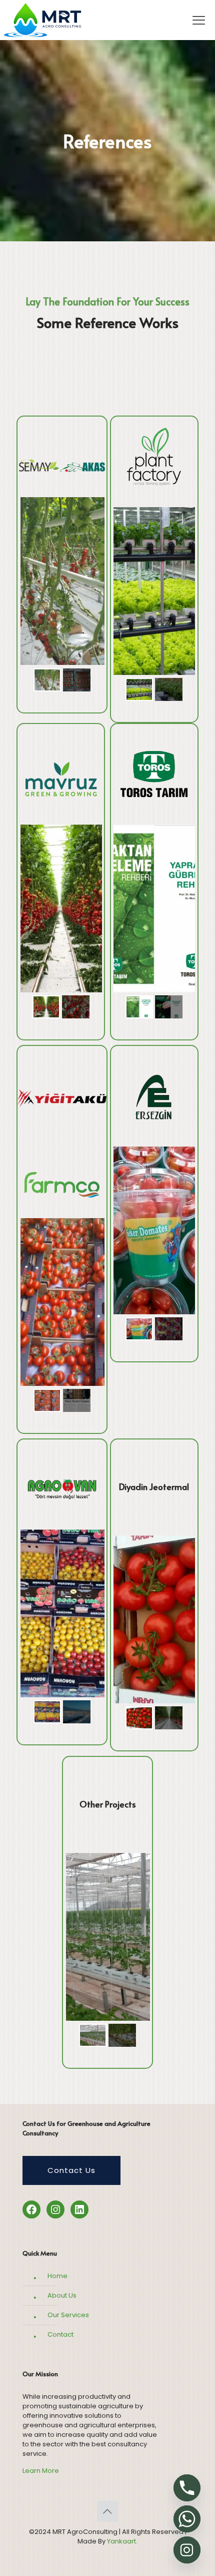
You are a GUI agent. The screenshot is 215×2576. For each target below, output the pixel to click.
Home (57, 2276)
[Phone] (187, 2488)
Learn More (41, 2471)
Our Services (68, 2315)
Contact (60, 2334)
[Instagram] (187, 2550)
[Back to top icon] (107, 2511)
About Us (62, 2295)
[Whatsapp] (187, 2519)
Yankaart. (121, 2541)
